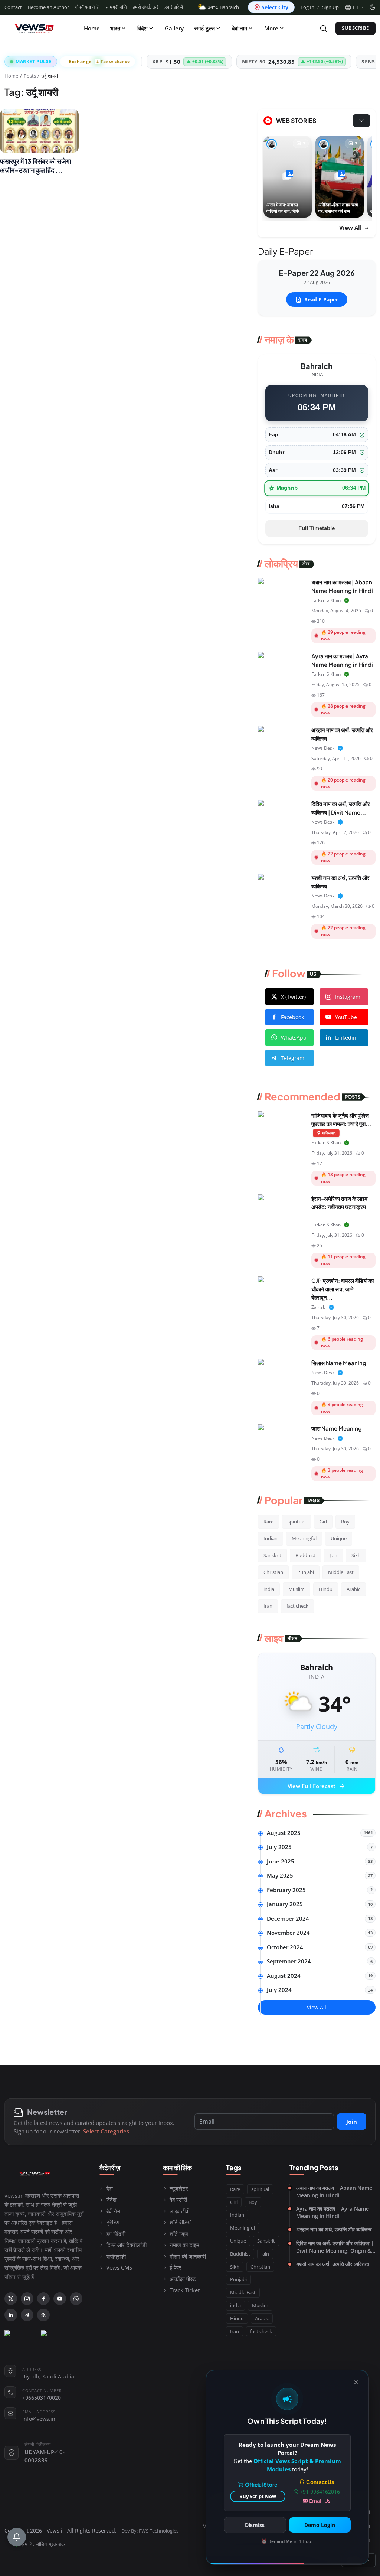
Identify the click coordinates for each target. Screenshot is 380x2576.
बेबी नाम (240, 28)
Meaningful (304, 1538)
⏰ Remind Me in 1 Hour (287, 2541)
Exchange (99, 61)
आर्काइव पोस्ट (183, 2279)
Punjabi (306, 1572)
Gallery (174, 28)
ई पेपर (176, 2267)
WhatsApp (294, 1038)
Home (92, 28)
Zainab (318, 1307)
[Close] (356, 2382)
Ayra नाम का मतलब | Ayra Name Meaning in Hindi (332, 2212)
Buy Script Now (258, 2496)
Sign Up (330, 7)
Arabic (353, 1589)
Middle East (341, 1572)
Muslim (297, 1589)
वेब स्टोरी (178, 2200)
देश (109, 2188)
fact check (297, 1606)
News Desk (323, 748)
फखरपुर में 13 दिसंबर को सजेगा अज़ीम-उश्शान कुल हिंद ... (35, 166)
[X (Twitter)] (11, 2299)
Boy (345, 1522)
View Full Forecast (317, 1787)
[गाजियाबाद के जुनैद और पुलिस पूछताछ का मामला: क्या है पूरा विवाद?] (282, 1128)
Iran (268, 1606)
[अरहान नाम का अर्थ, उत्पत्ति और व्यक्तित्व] (282, 743)
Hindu (326, 1589)
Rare (268, 1522)
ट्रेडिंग (113, 2222)
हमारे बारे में (174, 7)
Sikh (356, 1555)
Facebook (292, 1017)
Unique (339, 1538)
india (269, 1589)
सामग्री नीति (116, 7)
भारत (115, 28)
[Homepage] (34, 28)
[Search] (323, 28)
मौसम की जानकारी (188, 2256)
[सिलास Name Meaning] (282, 1376)
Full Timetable (317, 528)
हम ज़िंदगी (116, 2234)
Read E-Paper (321, 299)
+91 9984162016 (320, 2492)
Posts (30, 76)
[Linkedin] (11, 2315)
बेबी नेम (113, 2211)
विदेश (142, 28)
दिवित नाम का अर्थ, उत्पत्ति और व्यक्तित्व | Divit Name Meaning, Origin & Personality (335, 2247)
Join (352, 2122)
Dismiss (255, 2525)
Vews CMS (119, 2267)
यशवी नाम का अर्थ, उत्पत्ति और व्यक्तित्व (333, 2264)
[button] (354, 7)
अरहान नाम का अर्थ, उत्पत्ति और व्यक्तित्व (334, 2229)
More (271, 28)
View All (351, 228)
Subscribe (356, 28)
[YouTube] (60, 2299)
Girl (323, 1522)
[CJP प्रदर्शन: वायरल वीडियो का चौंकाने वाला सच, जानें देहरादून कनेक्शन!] (282, 1293)
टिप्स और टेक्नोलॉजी (126, 2245)
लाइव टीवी (179, 2211)
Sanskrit (272, 1555)
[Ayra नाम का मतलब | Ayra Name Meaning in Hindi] (282, 669)
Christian (273, 1572)
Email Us (320, 2501)
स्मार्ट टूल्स (204, 28)
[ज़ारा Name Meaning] (282, 1441)
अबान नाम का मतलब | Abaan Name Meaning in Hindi (334, 2192)
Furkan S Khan (326, 600)
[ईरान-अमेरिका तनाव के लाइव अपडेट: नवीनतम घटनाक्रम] (282, 1211)
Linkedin (346, 1038)
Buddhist (305, 1555)
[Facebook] (43, 2299)
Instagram (348, 997)
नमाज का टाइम (184, 2245)
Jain (333, 1555)
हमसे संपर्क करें (146, 7)
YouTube (346, 1017)
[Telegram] (27, 2315)
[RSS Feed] (43, 2315)
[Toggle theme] (372, 7)
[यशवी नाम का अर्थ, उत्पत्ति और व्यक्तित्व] (282, 890)
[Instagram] (27, 2299)
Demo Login (320, 2525)
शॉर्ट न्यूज (179, 2234)
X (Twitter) (293, 997)
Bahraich (223, 7)
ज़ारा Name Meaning (337, 1428)
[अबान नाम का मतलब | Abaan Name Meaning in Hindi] (282, 595)
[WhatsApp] (76, 2299)
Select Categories (106, 2131)
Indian (271, 1538)
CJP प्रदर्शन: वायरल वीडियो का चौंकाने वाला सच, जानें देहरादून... (343, 1289)
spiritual (297, 1522)
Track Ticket (185, 2290)
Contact (13, 7)
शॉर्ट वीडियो (181, 2222)
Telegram (293, 1058)
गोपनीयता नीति (87, 7)
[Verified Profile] (347, 600)
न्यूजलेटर (179, 2188)
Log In (307, 7)
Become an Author (48, 7)
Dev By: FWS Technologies (150, 2531)
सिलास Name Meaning (339, 1363)
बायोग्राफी (116, 2256)
